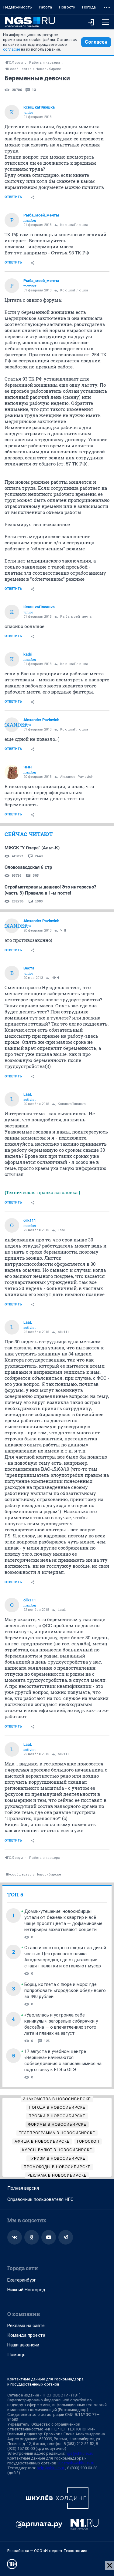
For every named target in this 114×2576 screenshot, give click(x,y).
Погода (89, 7)
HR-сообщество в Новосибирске (33, 69)
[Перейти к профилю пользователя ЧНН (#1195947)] (12, 772)
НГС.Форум (14, 63)
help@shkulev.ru (51, 2468)
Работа (45, 7)
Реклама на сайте (26, 2326)
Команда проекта (26, 2335)
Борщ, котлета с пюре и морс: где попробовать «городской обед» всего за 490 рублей (65, 1990)
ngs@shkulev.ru (79, 2453)
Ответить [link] (13, 197)
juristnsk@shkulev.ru (76, 2463)
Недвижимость (18, 7)
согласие (12, 49)
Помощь (16, 2355)
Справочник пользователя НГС (40, 2199)
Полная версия (23, 2188)
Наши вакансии (23, 2345)
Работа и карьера (45, 63)
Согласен (96, 42)
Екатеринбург (22, 2280)
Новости (67, 7)
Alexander (12, 725)
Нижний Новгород (26, 2290)
